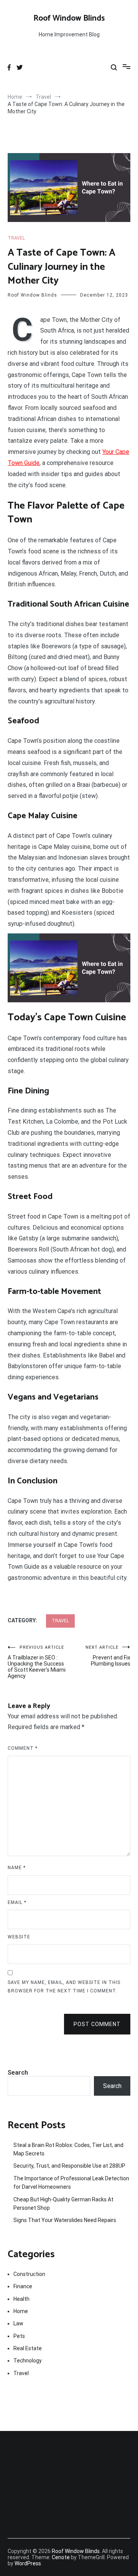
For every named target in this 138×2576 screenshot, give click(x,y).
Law (18, 2323)
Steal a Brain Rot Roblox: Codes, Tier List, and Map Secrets (68, 2149)
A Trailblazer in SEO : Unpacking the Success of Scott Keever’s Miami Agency (37, 1662)
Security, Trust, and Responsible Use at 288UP (69, 2166)
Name (17, 1868)
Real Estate (28, 2348)
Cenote (61, 2557)
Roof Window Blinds (69, 18)
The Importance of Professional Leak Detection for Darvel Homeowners (71, 2183)
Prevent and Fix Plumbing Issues (108, 1656)
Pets (19, 2336)
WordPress (28, 2563)
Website (19, 1937)
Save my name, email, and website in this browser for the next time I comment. (64, 1987)
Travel (16, 238)
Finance (23, 2286)
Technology (28, 2361)
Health (21, 2299)
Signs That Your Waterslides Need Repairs (65, 2220)
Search (18, 2073)
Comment (23, 1748)
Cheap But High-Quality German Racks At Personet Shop (63, 2204)
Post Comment (97, 2024)
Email (17, 1902)
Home (21, 2311)
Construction (29, 2274)
